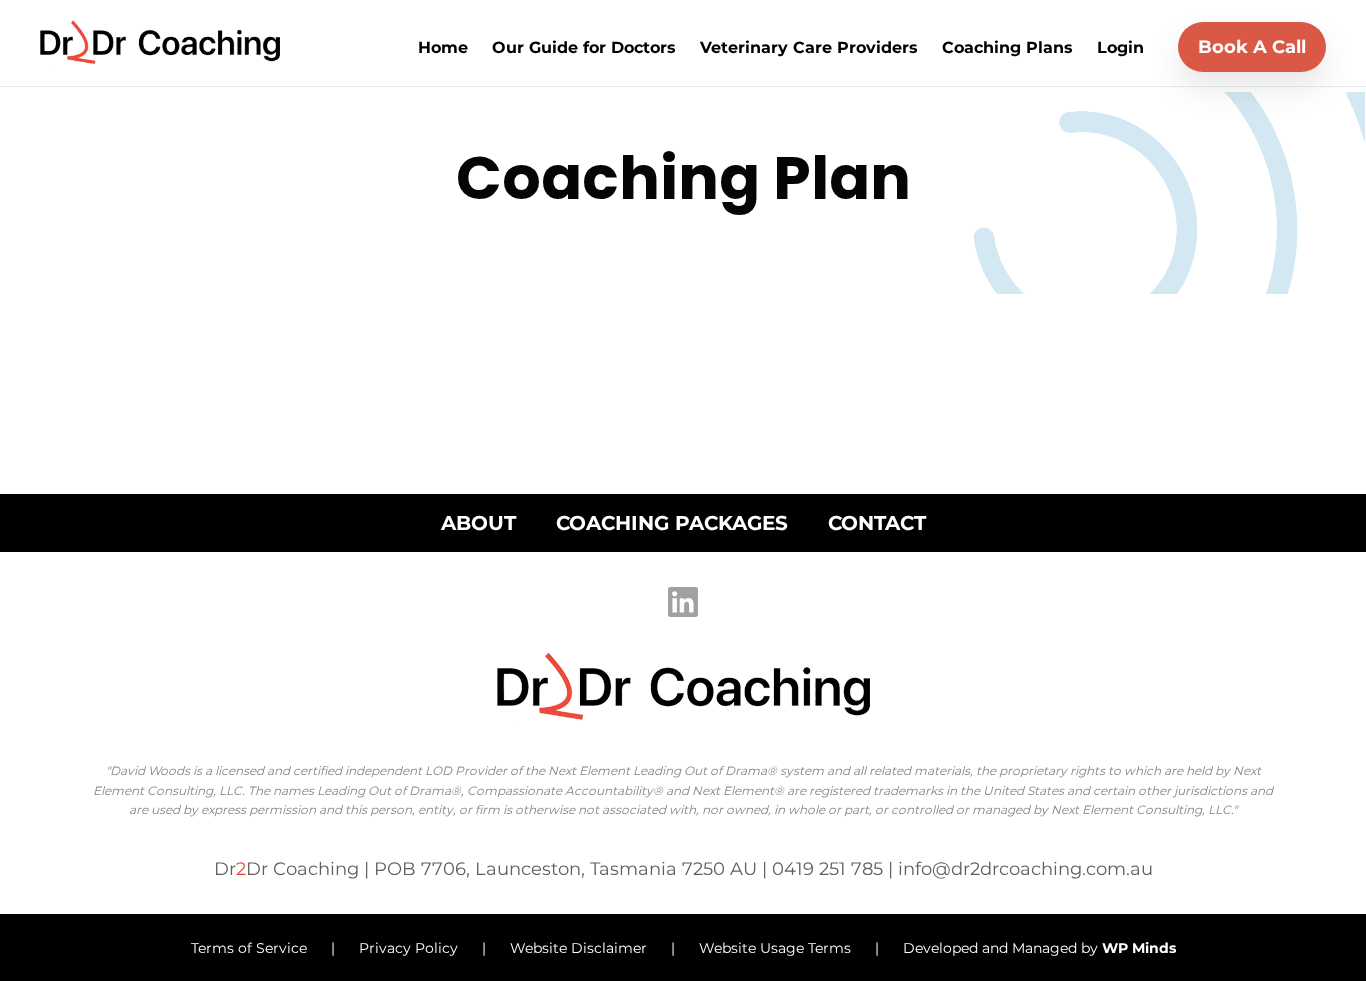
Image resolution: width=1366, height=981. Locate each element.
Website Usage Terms (775, 948)
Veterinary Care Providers (809, 47)
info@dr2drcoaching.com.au (1025, 869)
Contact (877, 523)
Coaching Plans (1007, 47)
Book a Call (1252, 47)
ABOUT (478, 523)
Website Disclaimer (580, 948)
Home (443, 47)
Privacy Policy (410, 948)
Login (1120, 47)
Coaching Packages (672, 523)
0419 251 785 (830, 869)
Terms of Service (251, 948)
